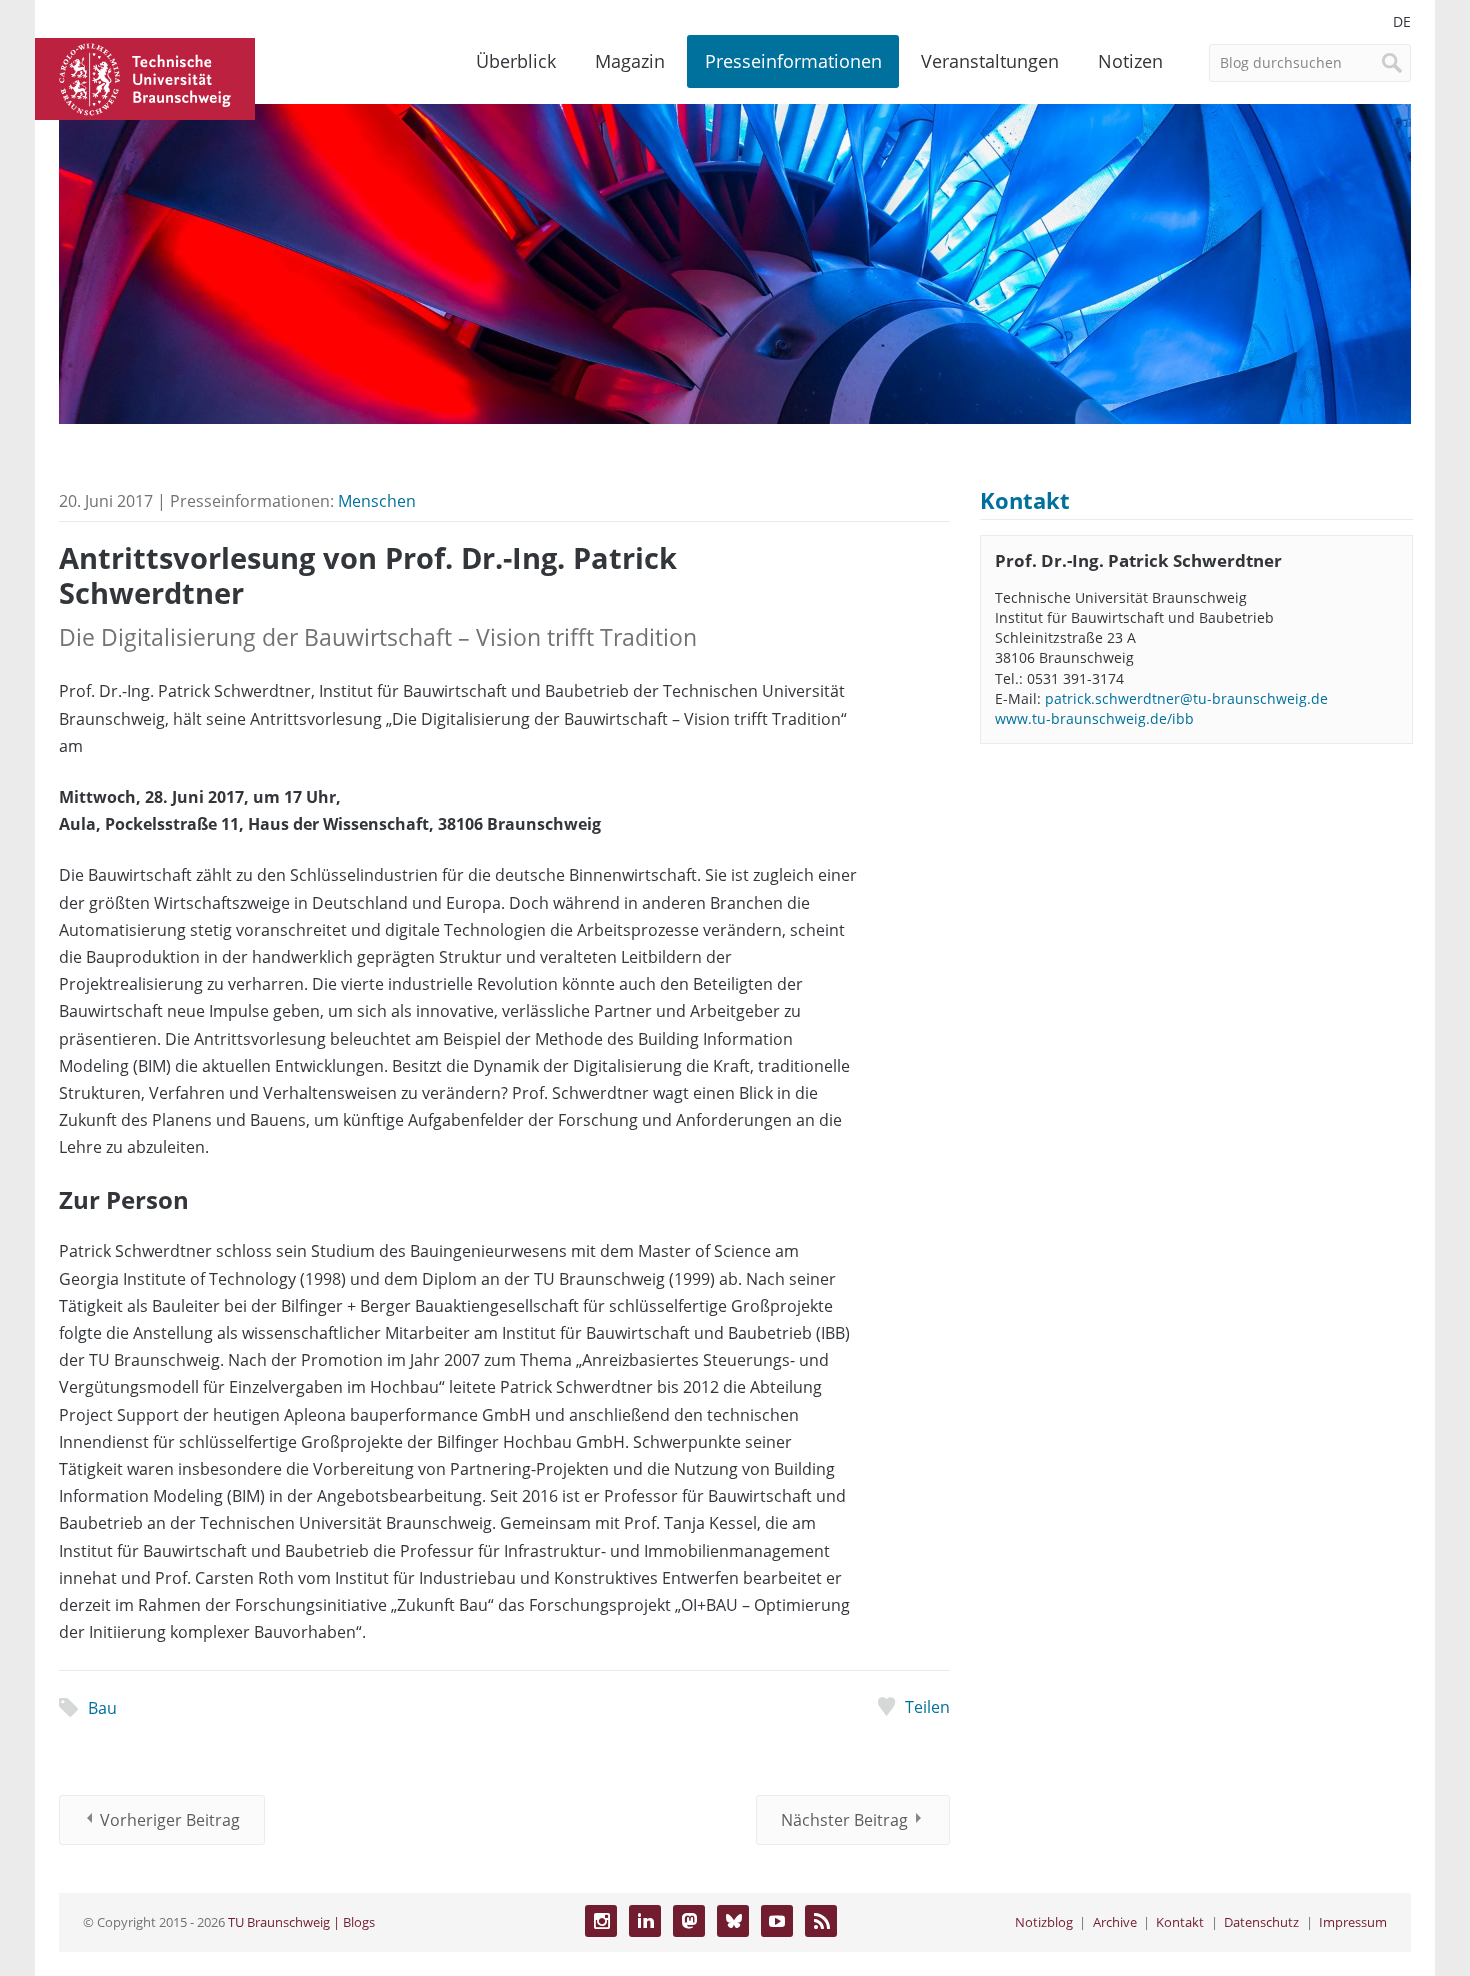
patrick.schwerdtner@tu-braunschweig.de (1186, 698)
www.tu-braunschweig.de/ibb (1094, 718)
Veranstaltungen (990, 61)
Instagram (601, 1921)
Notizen (1130, 61)
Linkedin (645, 1921)
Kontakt (1180, 1922)
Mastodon (689, 1921)
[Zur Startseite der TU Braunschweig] (145, 77)
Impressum (1353, 1922)
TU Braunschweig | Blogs (301, 1922)
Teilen (927, 1707)
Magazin (630, 61)
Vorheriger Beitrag (170, 1820)
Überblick (516, 61)
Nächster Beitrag (844, 1820)
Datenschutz (1261, 1922)
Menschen (377, 501)
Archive (1115, 1922)
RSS (821, 1921)
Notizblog (1044, 1922)
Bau (102, 1708)
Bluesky (733, 1921)
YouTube (777, 1921)
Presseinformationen (793, 61)
